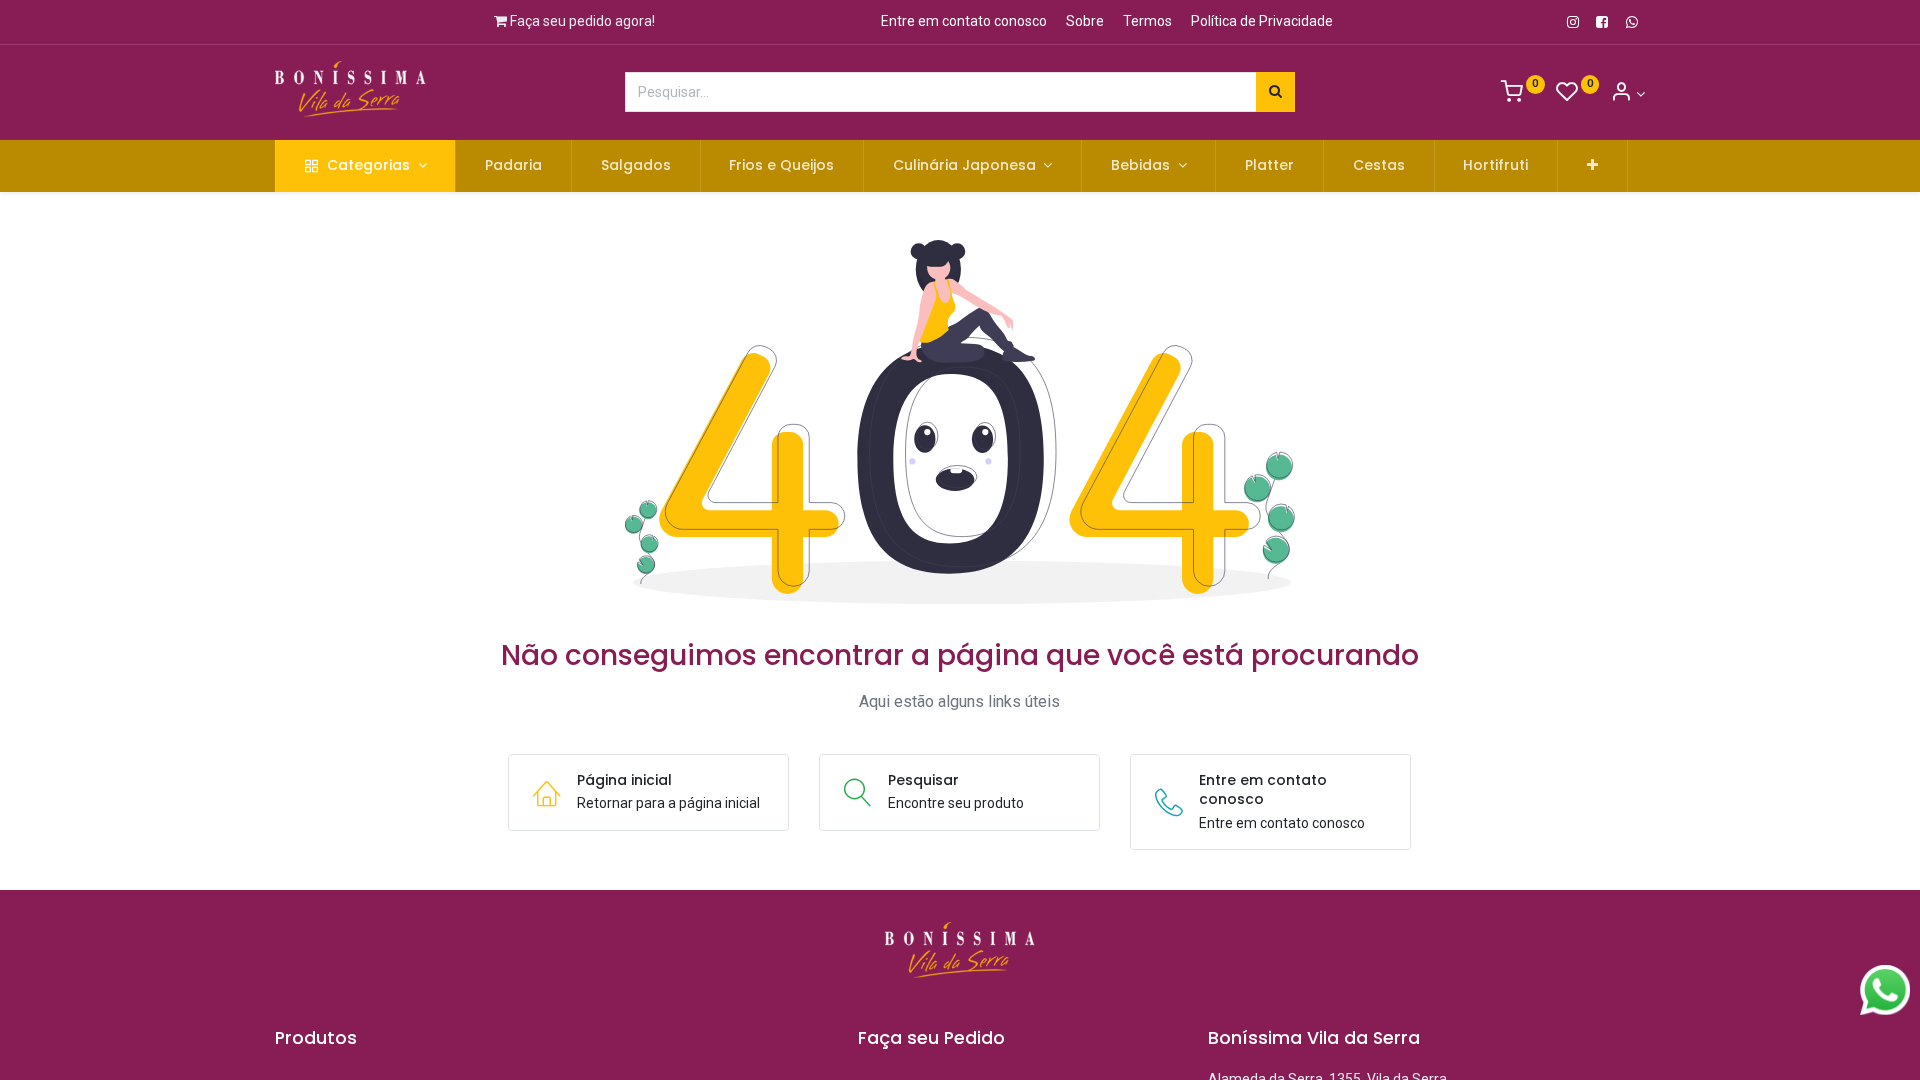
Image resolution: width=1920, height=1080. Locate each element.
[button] (1592, 166)
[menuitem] (513, 166)
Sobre (1085, 21)
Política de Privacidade (1262, 21)
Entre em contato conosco (964, 21)
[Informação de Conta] (1627, 94)
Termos (1147, 21)
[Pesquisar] (1275, 92)
